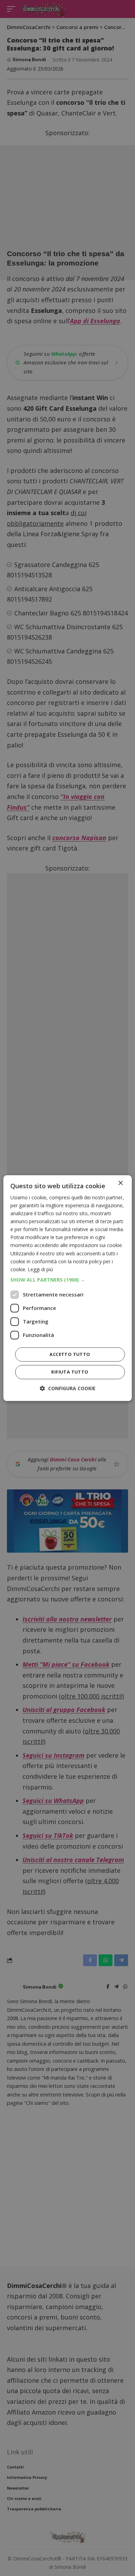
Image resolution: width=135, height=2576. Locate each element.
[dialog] (68, 1288)
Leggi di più (40, 1269)
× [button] (120, 1183)
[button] (68, 1280)
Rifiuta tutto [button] (70, 1372)
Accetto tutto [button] (70, 1354)
